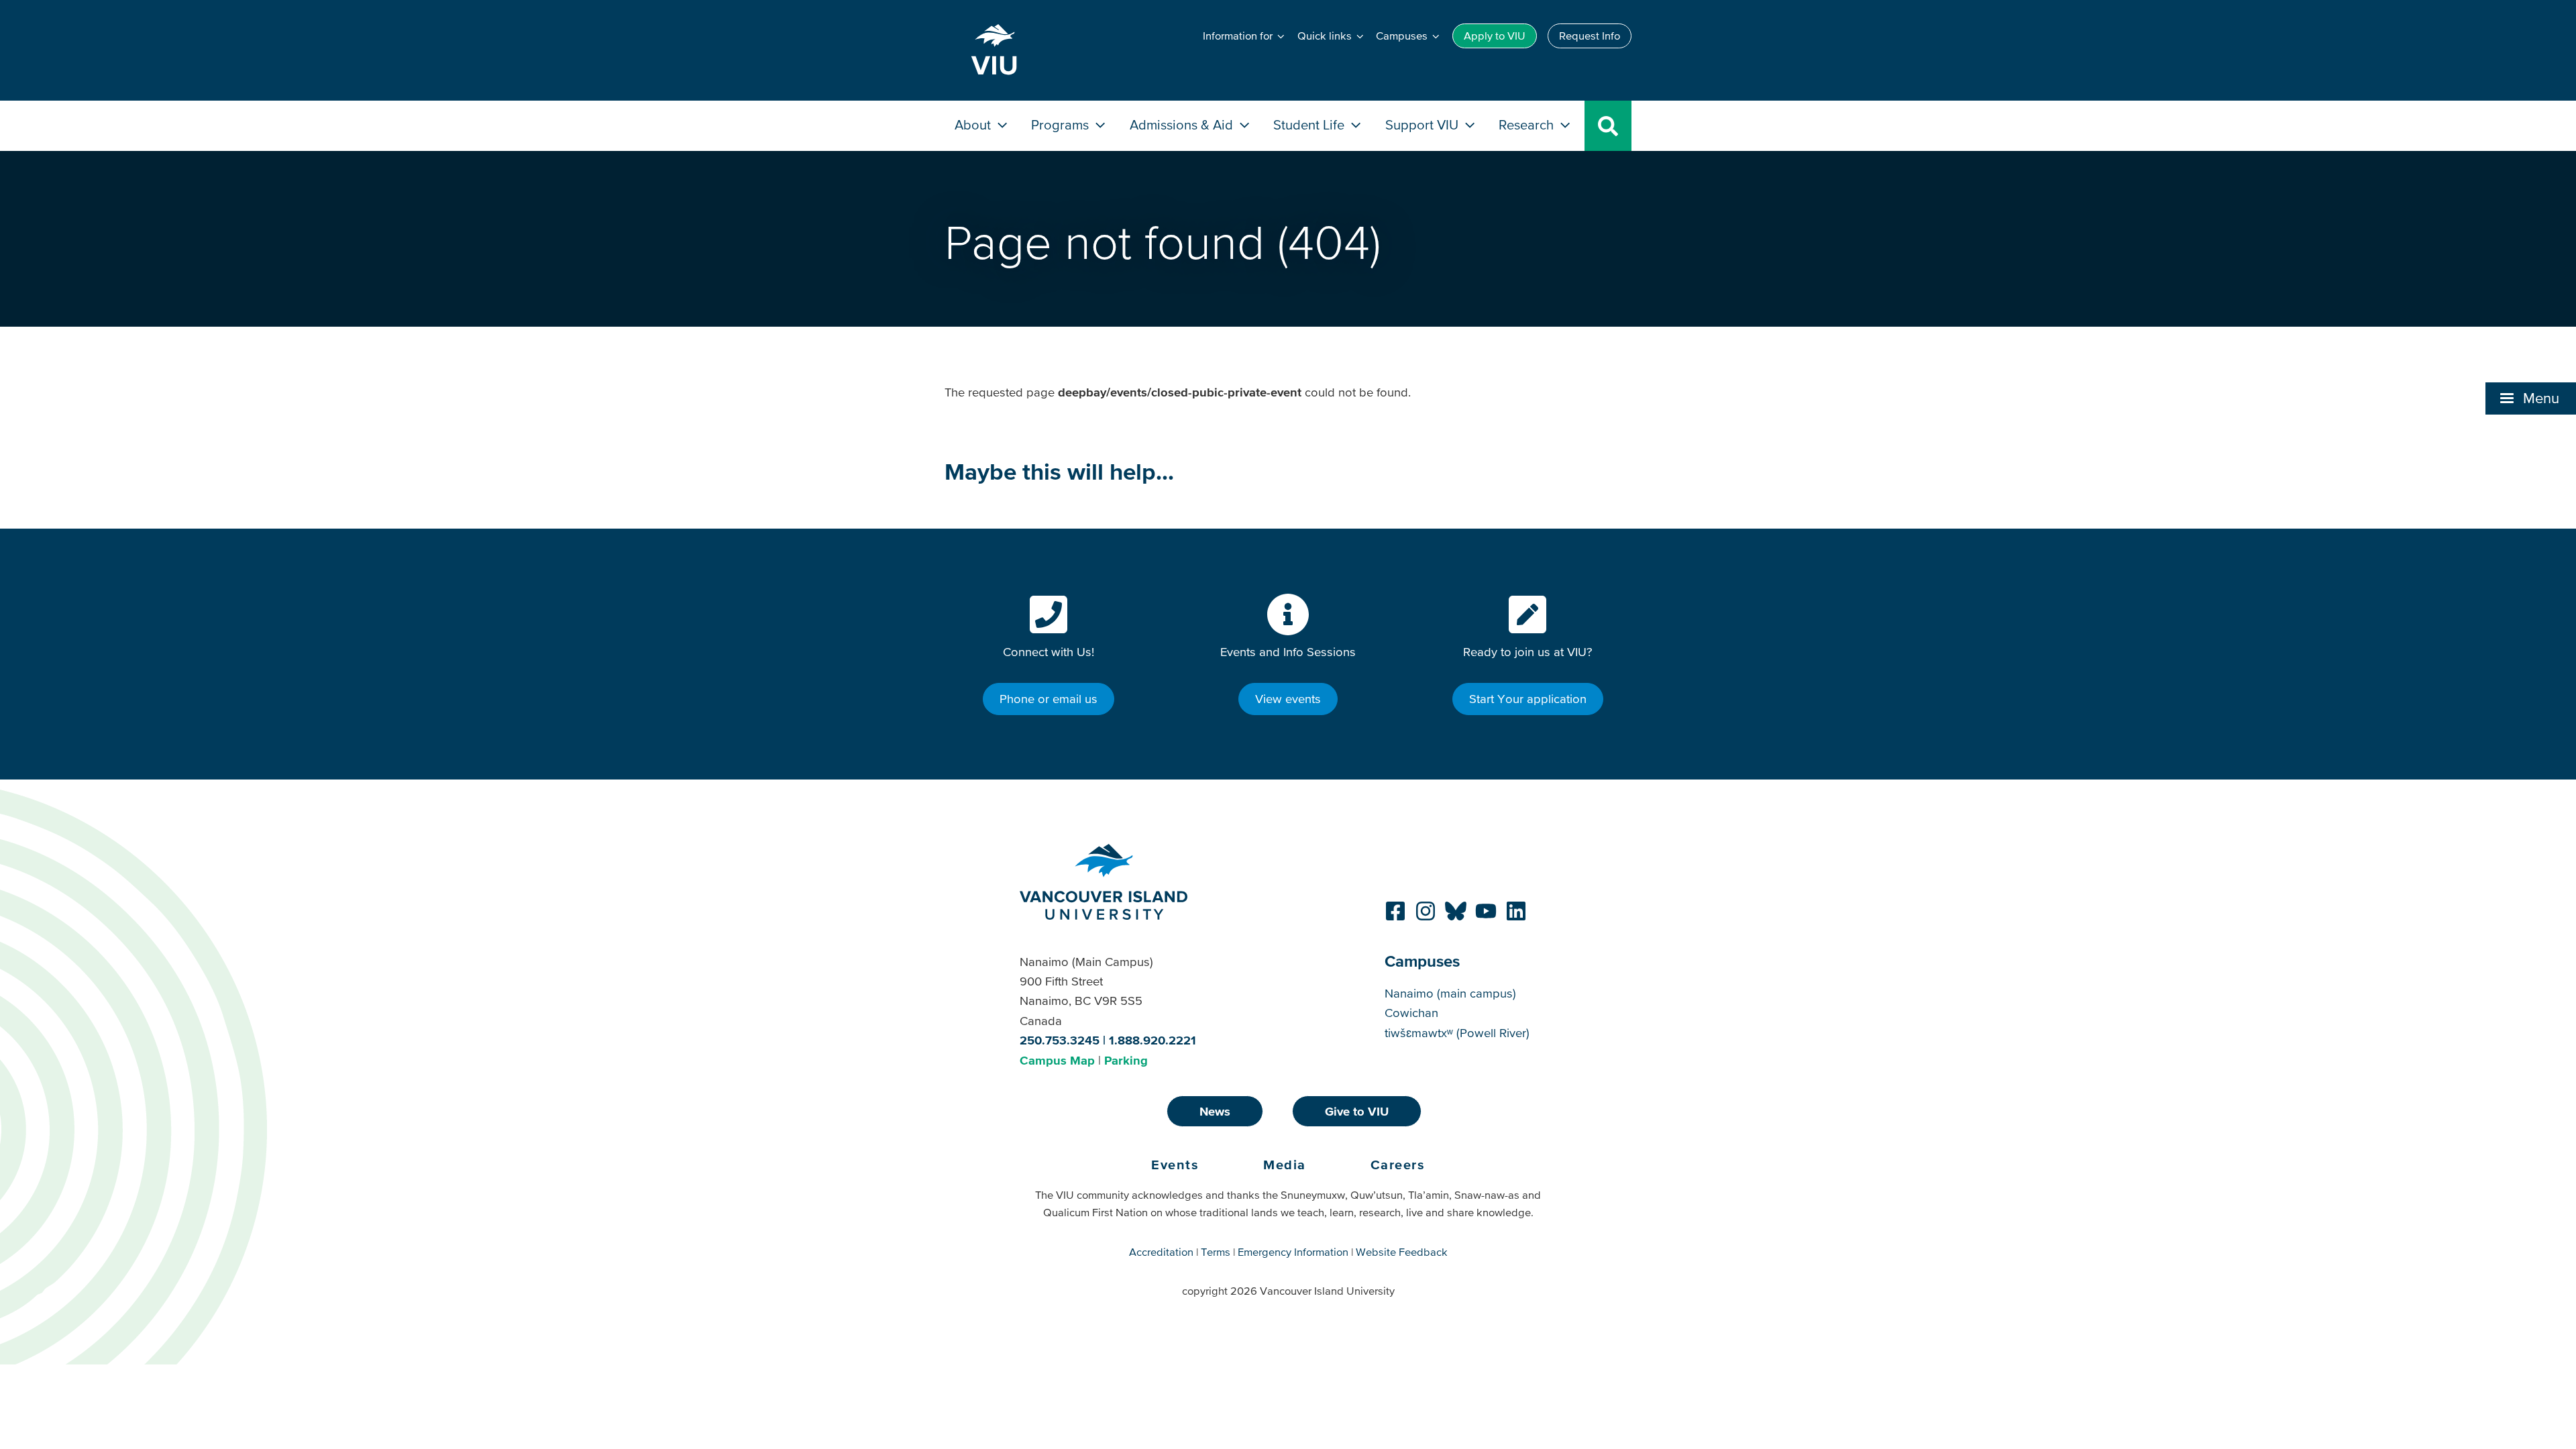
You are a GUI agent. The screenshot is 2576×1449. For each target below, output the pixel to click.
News (1215, 1111)
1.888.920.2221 (1152, 1040)
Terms (1216, 1252)
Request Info (1590, 36)
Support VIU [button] (1424, 124)
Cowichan (1411, 1013)
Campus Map (1057, 1060)
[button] (2531, 398)
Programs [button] (1062, 124)
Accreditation (1161, 1252)
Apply (1495, 36)
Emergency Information (1293, 1252)
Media (1285, 1165)
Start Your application (1528, 699)
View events (1288, 699)
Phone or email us (1049, 699)
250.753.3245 (1060, 1040)
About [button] (974, 124)
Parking (1126, 1060)
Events (1175, 1165)
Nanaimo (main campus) (1450, 993)
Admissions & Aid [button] (1183, 124)
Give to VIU (1357, 1111)
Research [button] (1528, 124)
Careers (1398, 1165)
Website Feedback (1402, 1252)
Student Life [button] (1310, 124)
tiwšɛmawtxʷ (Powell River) (1457, 1033)
